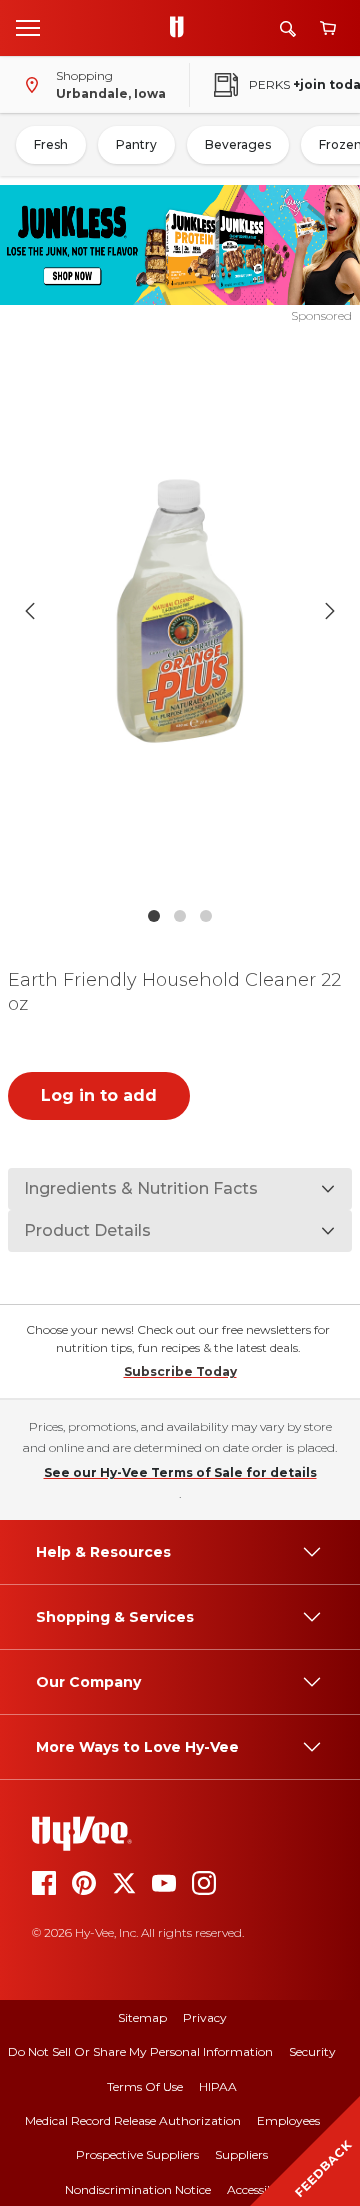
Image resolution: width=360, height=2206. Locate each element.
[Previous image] (30, 611)
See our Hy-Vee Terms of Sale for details (180, 1472)
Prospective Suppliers (137, 2154)
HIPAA (218, 2086)
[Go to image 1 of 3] (154, 916)
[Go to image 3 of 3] (206, 916)
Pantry (136, 144)
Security (312, 2051)
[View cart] (328, 28)
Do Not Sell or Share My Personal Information (140, 2051)
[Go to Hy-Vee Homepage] (182, 28)
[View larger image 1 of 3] (180, 611)
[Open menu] (28, 27)
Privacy (205, 2017)
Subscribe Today (180, 1371)
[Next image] (330, 611)
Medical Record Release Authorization (133, 2120)
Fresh (51, 144)
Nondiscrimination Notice (138, 2189)
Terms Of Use (145, 2086)
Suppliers (241, 2154)
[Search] (288, 28)
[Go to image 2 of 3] (180, 916)
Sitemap (142, 2017)
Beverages (238, 144)
